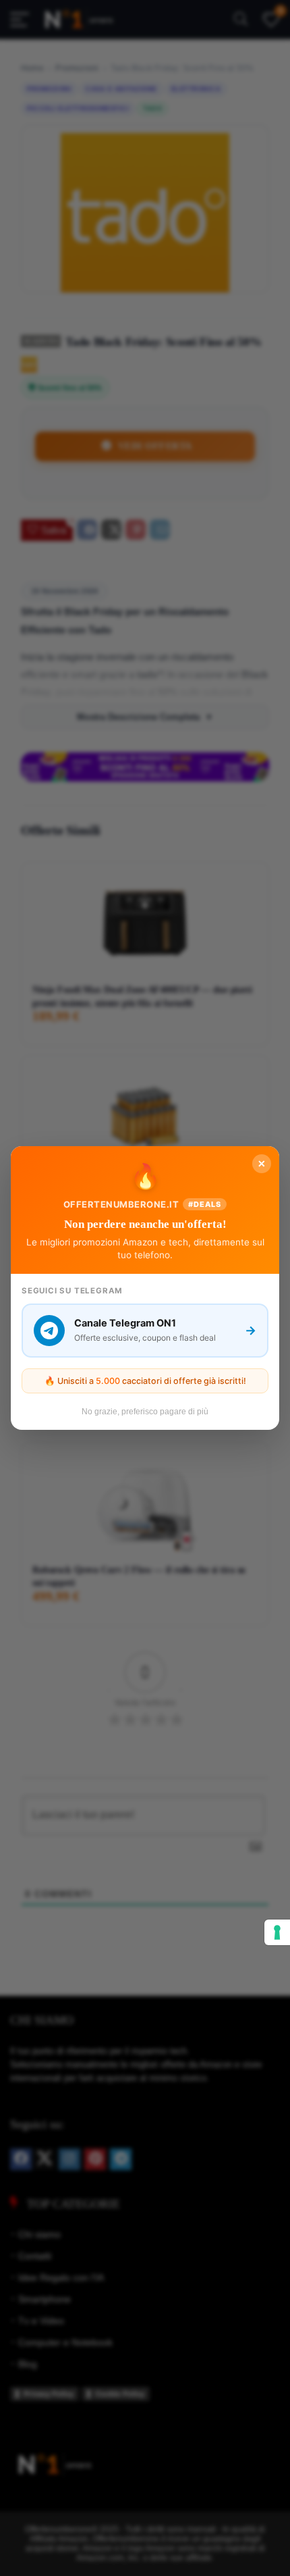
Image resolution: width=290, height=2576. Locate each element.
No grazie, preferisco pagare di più (145, 1412)
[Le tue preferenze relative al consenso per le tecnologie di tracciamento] (277, 1932)
